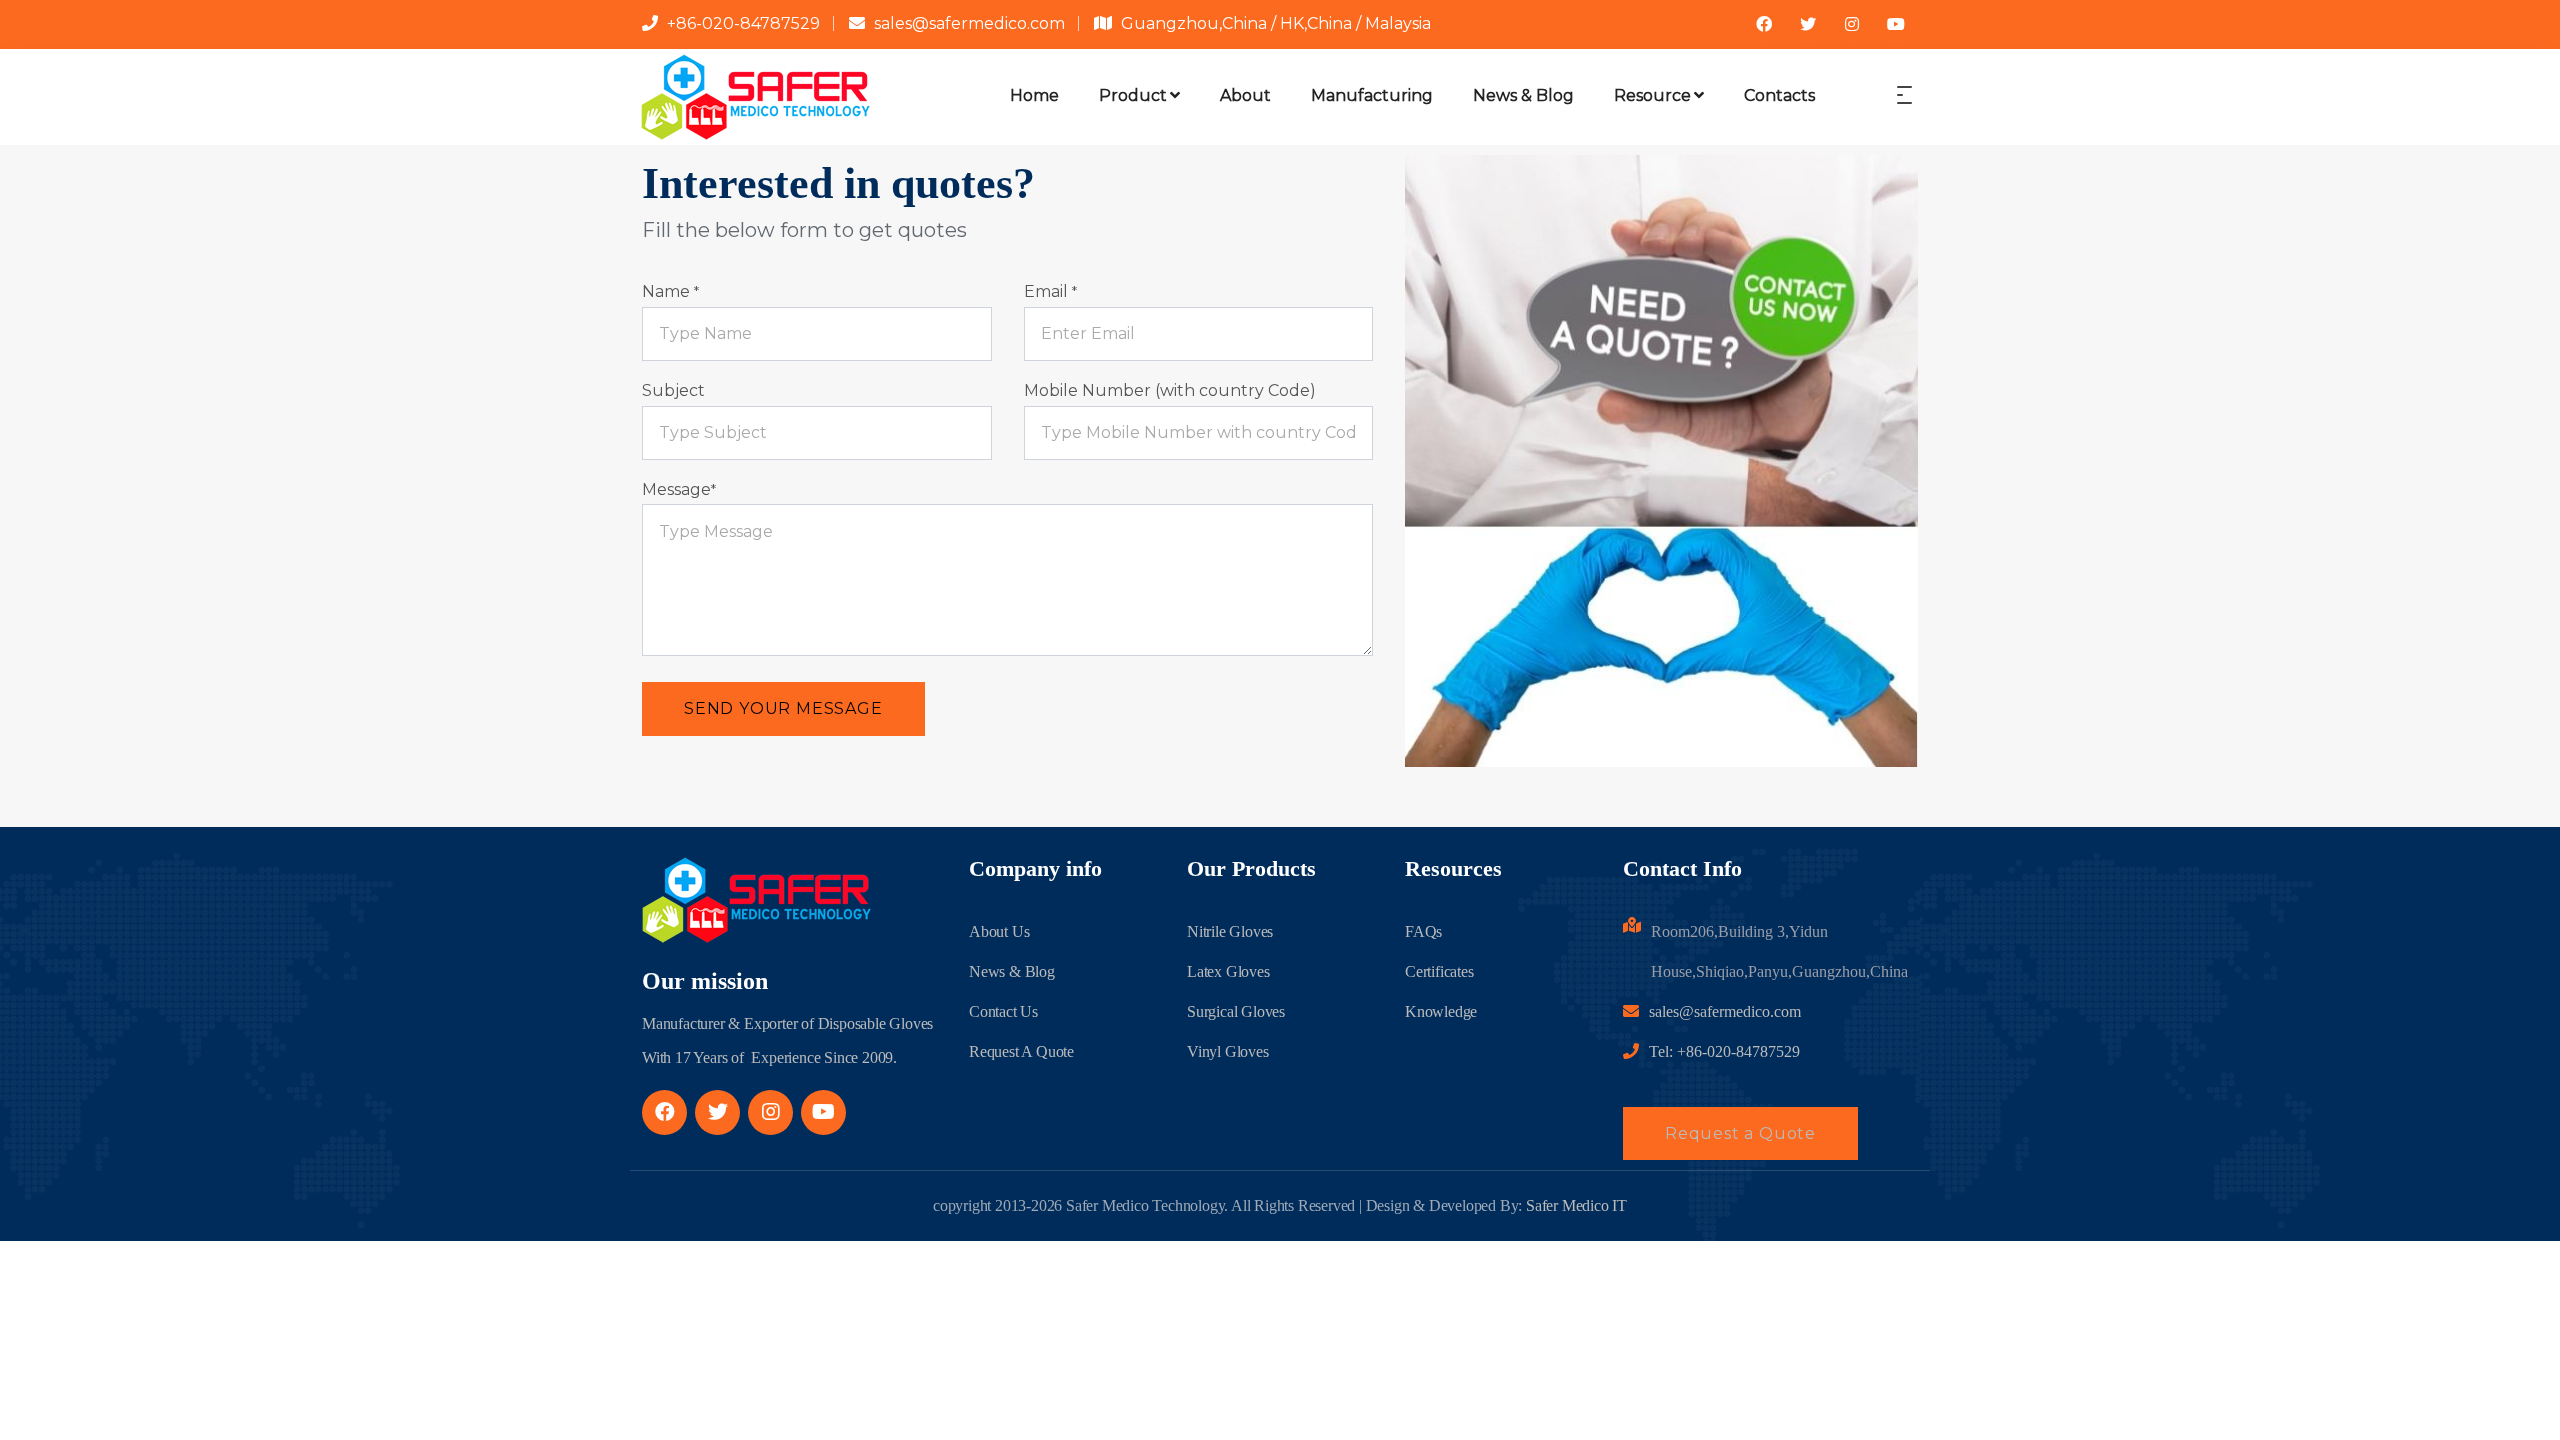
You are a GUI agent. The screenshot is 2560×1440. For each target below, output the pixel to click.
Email (1050, 291)
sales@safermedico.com (969, 23)
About (1245, 95)
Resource (1652, 95)
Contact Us (1003, 1011)
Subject (673, 390)
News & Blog (1523, 95)
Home (1034, 95)
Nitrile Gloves (1230, 931)
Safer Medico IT (1576, 1205)
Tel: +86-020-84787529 (1724, 1051)
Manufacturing (1372, 95)
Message (679, 489)
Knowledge (1441, 1011)
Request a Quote (1740, 1133)
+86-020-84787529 (743, 23)
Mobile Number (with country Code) (1170, 390)
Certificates (1439, 971)
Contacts (1779, 95)
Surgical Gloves (1236, 1011)
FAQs (1423, 931)
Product (1133, 95)
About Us (999, 931)
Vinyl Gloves (1228, 1051)
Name (670, 291)
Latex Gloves (1228, 971)
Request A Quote (1021, 1051)
